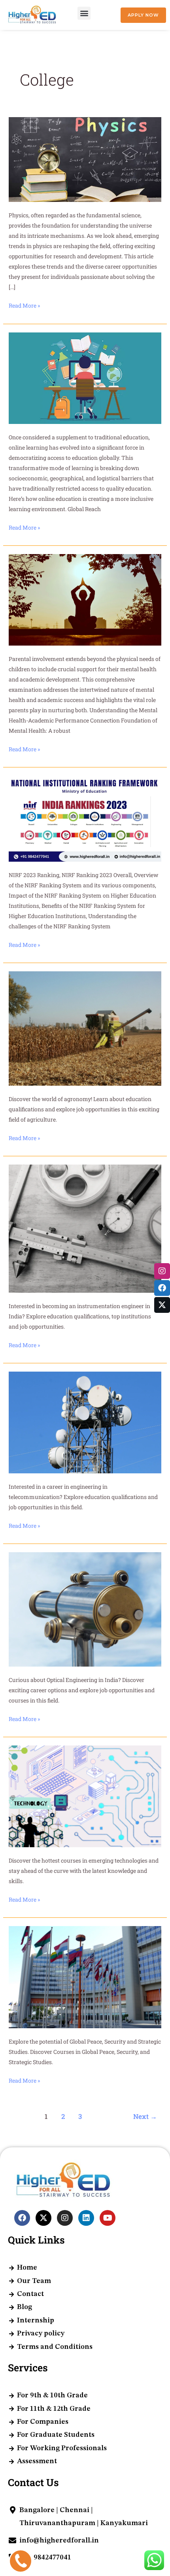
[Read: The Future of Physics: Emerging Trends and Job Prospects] (85, 159)
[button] (84, 13)
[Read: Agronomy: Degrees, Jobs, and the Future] (85, 1028)
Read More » (24, 305)
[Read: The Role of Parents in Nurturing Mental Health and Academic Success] (85, 599)
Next (145, 2116)
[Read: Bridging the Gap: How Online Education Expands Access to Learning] (85, 377)
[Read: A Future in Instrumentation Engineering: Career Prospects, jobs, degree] (85, 1228)
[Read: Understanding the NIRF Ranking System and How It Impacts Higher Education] (85, 818)
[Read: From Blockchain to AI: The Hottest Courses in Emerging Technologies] (85, 1796)
